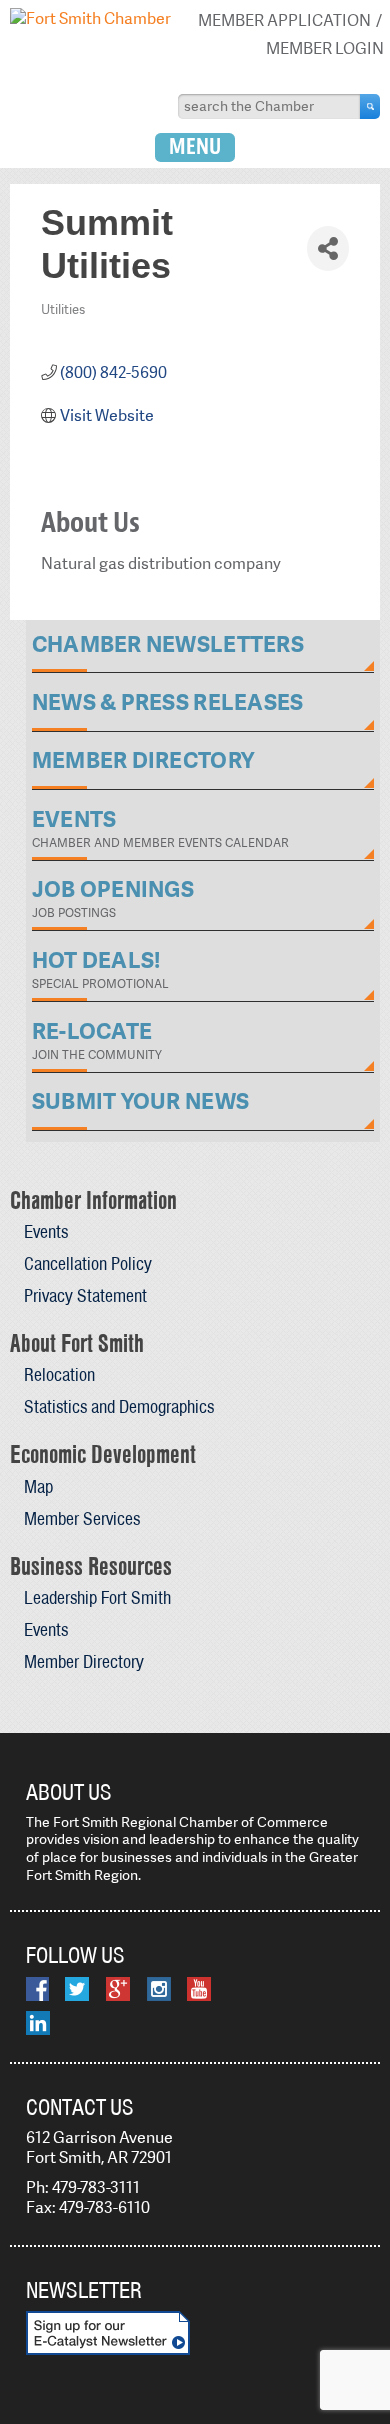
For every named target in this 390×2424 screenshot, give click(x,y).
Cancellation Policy (88, 1263)
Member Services (82, 1518)
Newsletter (84, 2290)
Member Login (325, 48)
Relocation (59, 1374)
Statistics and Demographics (119, 1406)
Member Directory (84, 1661)
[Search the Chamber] (370, 106)
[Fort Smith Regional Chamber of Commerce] (90, 18)
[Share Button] (328, 248)
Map (38, 1486)
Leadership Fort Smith (97, 1597)
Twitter (77, 1989)
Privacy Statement (85, 1295)
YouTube (199, 1989)
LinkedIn (38, 2023)
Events (46, 1231)
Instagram (159, 1989)
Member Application (284, 20)
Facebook (37, 1989)
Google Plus (118, 1989)
